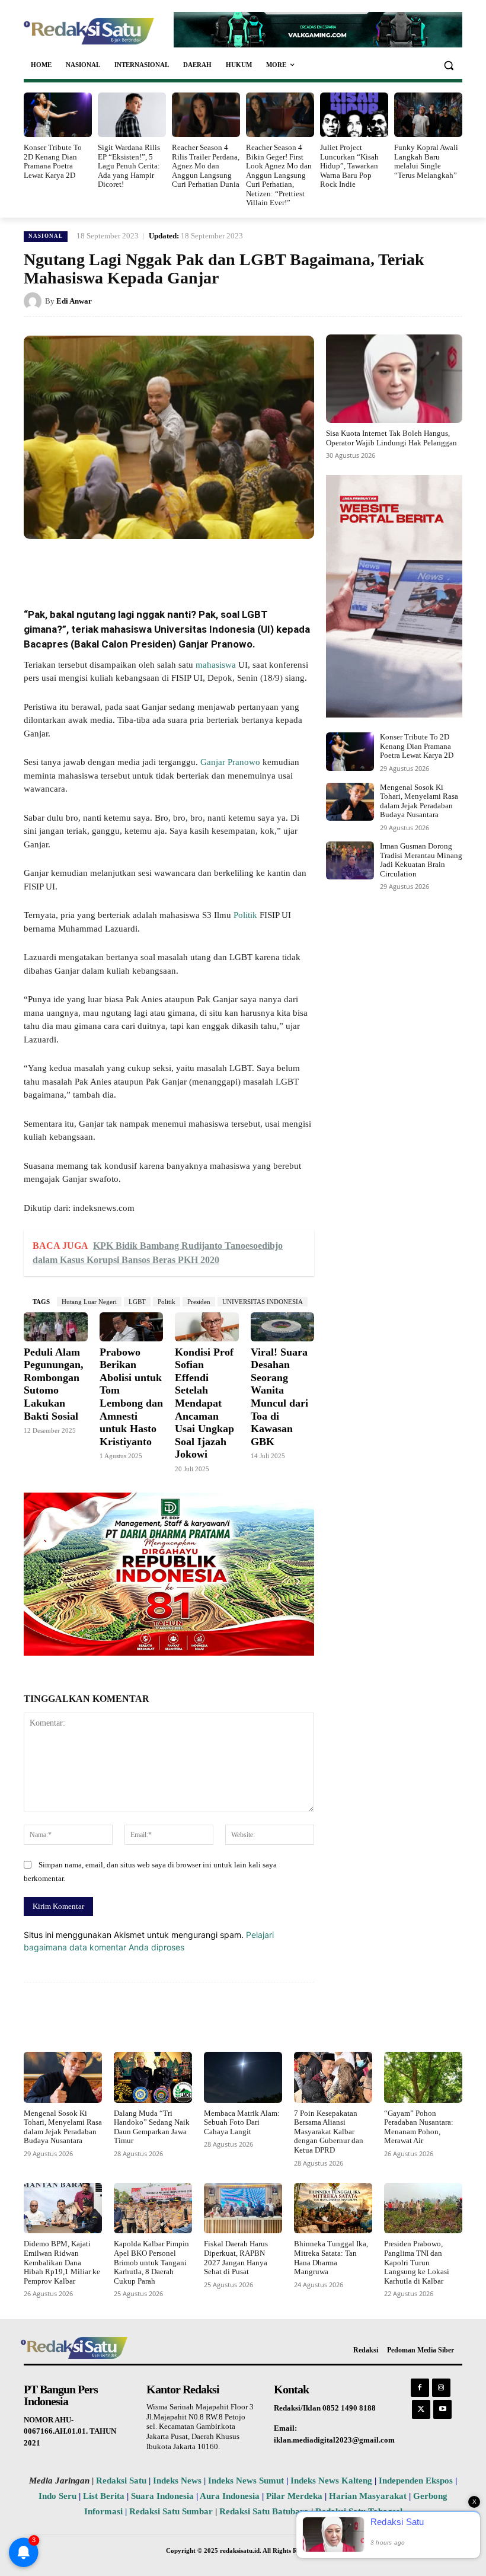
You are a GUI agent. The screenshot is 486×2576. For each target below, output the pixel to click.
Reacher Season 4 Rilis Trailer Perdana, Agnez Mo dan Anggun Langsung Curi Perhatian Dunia (206, 166)
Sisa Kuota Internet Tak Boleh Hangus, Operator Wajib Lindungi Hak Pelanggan (391, 438)
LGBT (137, 1302)
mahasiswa (215, 665)
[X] (138, 566)
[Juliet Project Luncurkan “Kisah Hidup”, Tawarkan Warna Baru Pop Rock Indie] (354, 115)
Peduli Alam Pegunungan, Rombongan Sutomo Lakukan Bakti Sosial (54, 1384)
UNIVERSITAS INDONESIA (263, 1302)
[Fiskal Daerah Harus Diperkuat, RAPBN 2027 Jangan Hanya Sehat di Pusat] (243, 2208)
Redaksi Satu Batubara (264, 2511)
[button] (448, 65)
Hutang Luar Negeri (89, 1302)
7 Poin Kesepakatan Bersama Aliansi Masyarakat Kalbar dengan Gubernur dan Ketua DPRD (329, 2132)
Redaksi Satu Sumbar (172, 2511)
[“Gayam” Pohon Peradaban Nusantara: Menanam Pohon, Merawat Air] (423, 2077)
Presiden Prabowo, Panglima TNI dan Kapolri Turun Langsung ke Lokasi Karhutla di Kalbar (417, 2262)
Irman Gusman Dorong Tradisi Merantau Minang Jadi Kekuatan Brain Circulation (421, 860)
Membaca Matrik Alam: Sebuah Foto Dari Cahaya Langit (242, 2122)
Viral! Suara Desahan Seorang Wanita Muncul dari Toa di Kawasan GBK (279, 1397)
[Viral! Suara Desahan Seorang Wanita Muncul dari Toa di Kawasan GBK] (283, 1327)
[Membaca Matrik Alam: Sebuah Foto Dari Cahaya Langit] (243, 2077)
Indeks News (177, 2481)
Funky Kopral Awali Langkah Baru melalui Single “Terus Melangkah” (426, 161)
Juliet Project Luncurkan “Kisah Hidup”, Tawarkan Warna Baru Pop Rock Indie (349, 166)
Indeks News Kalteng (331, 2481)
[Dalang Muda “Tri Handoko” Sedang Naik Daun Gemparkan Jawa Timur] (153, 2077)
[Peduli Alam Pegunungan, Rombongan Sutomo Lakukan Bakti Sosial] (56, 1327)
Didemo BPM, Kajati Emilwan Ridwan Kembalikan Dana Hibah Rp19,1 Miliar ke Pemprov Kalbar (62, 2262)
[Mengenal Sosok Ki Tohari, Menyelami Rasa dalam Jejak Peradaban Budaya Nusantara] (350, 802)
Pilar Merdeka (294, 2496)
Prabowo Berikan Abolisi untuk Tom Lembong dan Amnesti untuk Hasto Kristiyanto (131, 1397)
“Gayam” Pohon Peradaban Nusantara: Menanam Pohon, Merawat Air (419, 2127)
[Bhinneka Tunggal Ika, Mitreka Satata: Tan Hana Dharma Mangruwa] (333, 2208)
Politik (245, 915)
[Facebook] (110, 566)
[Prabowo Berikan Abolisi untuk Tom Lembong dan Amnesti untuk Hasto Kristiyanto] (132, 1327)
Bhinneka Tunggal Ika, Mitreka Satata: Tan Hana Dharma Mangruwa (331, 2258)
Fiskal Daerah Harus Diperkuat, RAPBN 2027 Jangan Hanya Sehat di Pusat (236, 2258)
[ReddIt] (219, 566)
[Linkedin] (192, 566)
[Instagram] (441, 2388)
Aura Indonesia (230, 2496)
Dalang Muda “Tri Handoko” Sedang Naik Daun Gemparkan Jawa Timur (152, 2127)
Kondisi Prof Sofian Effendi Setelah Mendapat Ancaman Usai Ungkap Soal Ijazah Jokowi (204, 1403)
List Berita (104, 2496)
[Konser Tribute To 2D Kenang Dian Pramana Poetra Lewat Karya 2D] (58, 115)
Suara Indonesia (162, 2496)
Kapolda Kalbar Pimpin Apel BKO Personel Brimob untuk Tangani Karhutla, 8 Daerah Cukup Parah (151, 2262)
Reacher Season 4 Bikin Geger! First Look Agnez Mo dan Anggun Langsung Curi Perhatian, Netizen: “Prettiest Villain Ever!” (279, 175)
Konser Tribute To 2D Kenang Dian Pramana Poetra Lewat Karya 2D (53, 161)
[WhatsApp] (165, 566)
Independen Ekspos (416, 2481)
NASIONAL (46, 236)
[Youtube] (442, 2409)
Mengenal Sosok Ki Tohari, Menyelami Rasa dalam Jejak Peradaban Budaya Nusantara (419, 801)
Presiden (199, 1302)
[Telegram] (247, 566)
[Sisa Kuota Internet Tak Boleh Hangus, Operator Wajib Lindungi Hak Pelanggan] (394, 379)
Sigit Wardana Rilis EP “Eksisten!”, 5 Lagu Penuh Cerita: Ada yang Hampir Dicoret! (129, 166)
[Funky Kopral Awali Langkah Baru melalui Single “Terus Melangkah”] (428, 115)
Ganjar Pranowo (230, 762)
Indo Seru (57, 2496)
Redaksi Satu (121, 2481)
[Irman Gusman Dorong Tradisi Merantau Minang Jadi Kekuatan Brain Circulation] (350, 860)
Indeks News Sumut (246, 2481)
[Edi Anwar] (34, 301)
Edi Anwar (74, 301)
